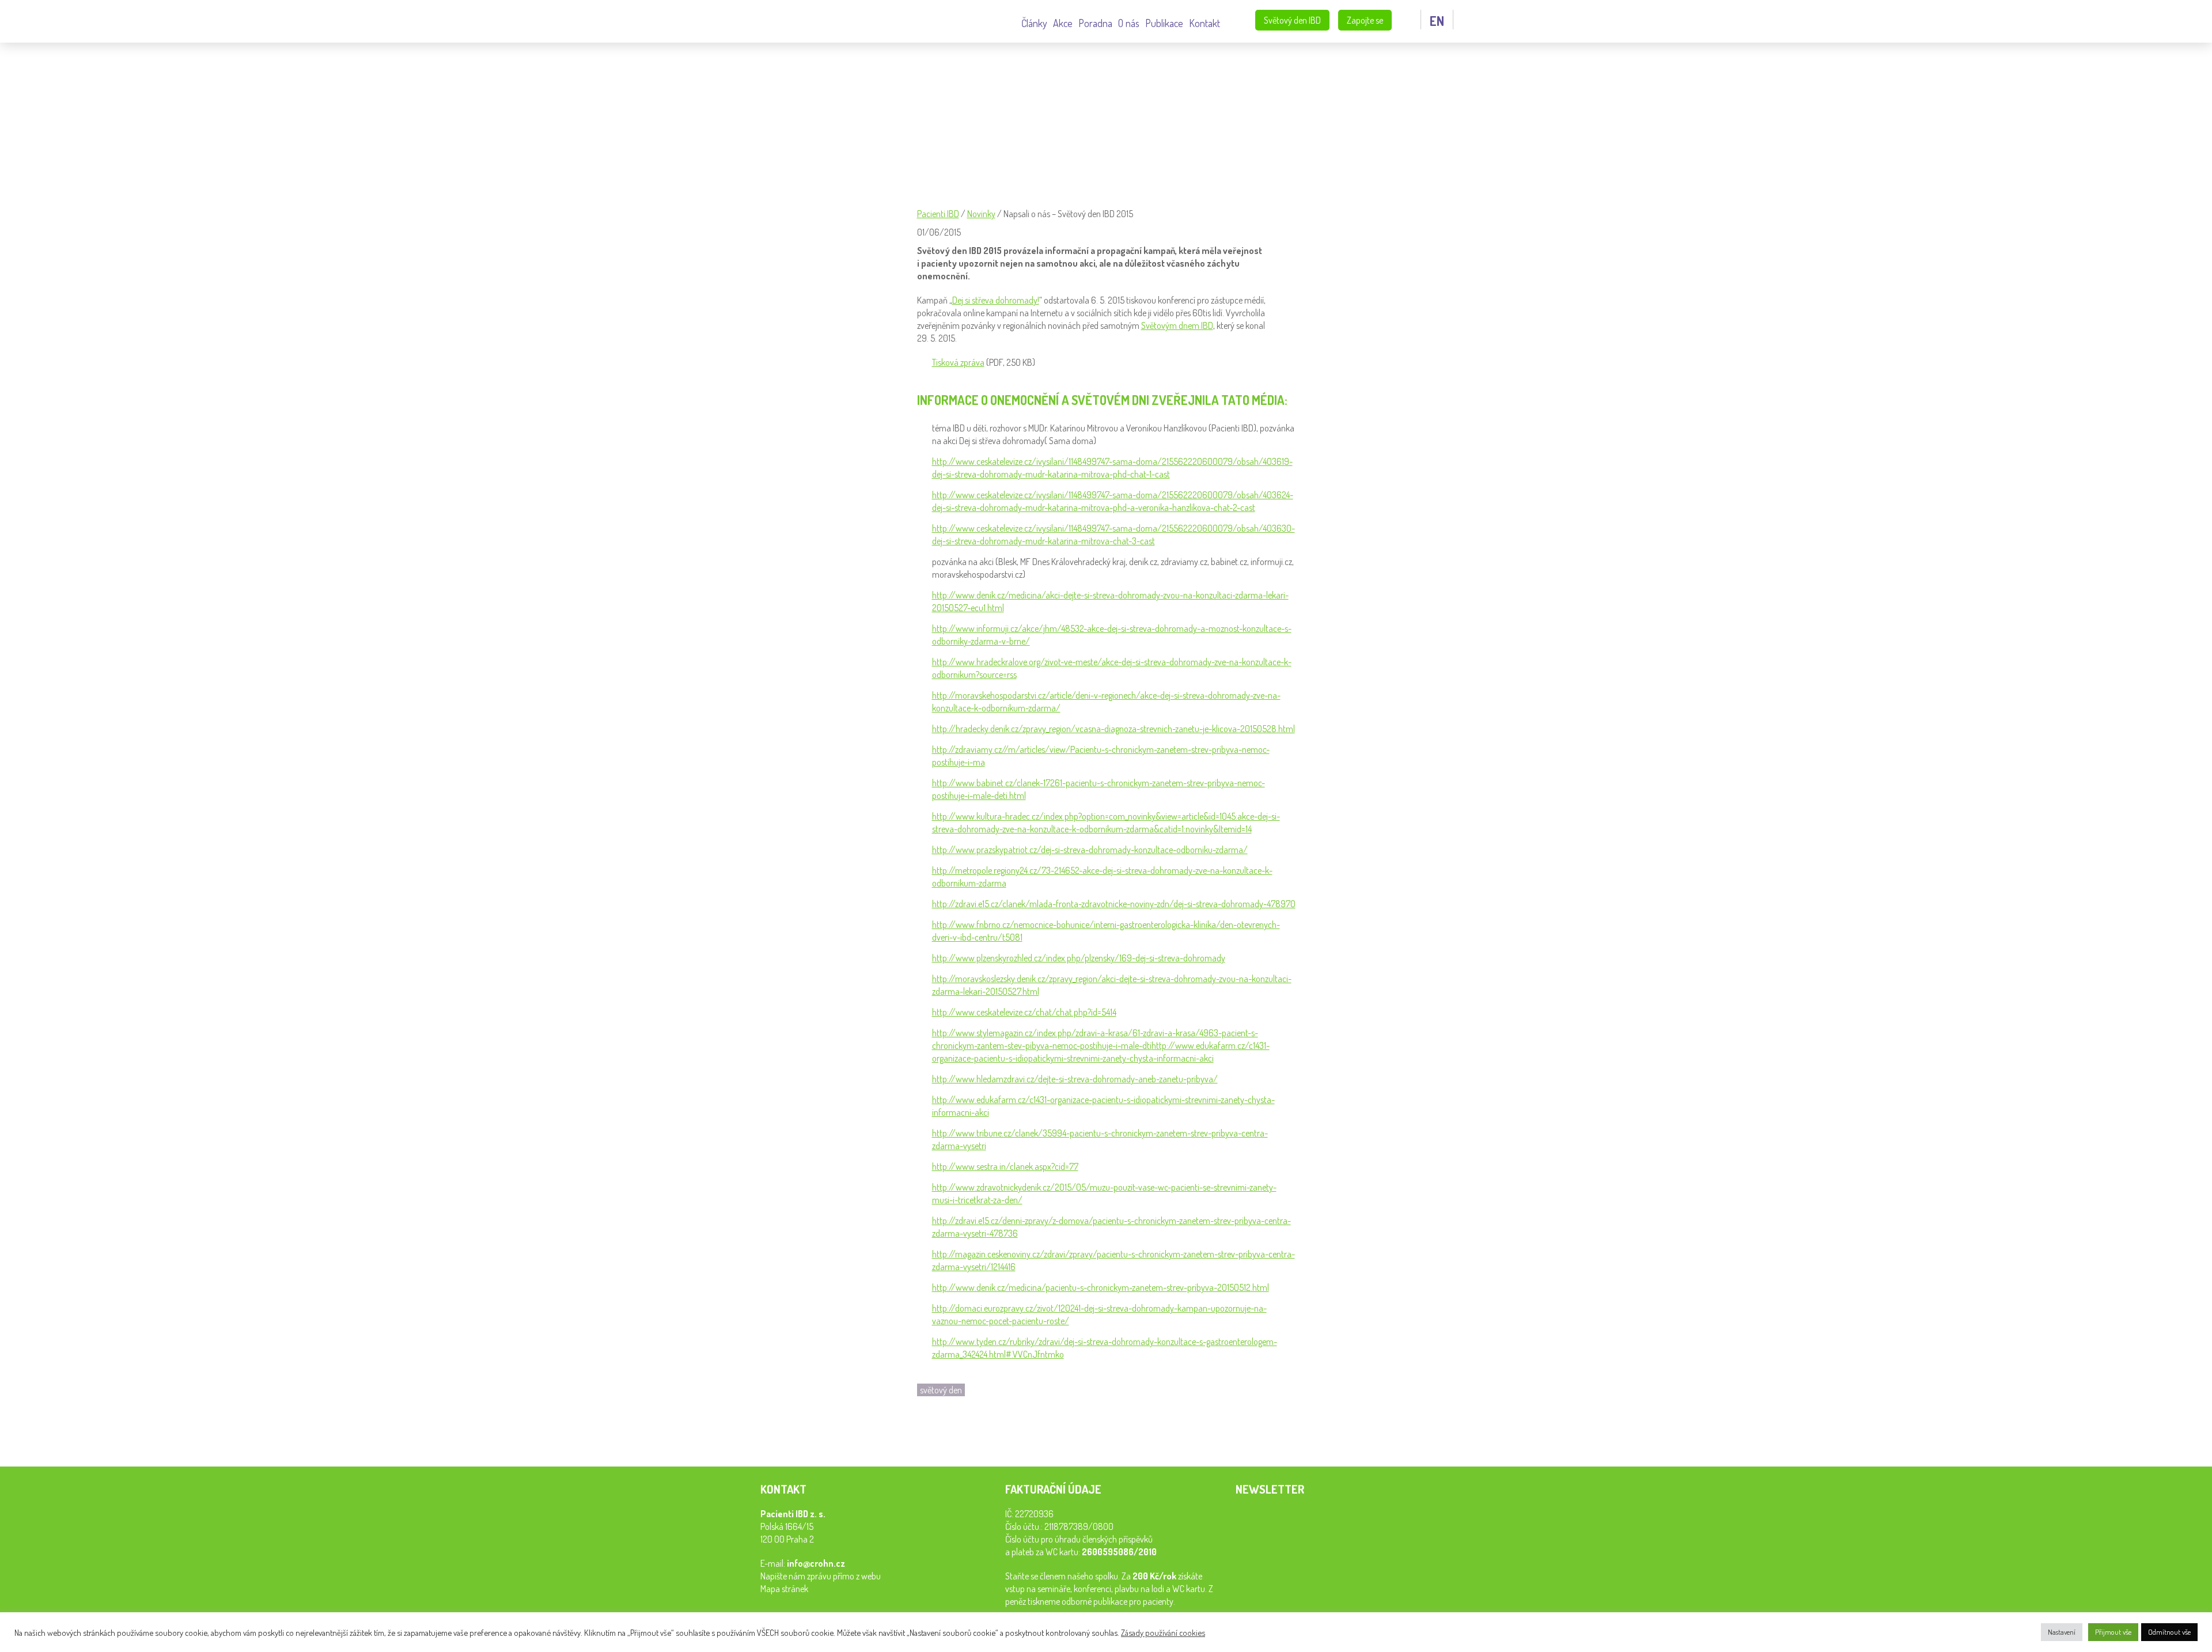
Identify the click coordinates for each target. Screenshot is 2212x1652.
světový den (941, 1390)
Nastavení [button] (2062, 1632)
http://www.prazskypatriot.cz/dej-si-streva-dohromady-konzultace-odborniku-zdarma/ (1090, 850)
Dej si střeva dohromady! (996, 300)
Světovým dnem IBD (1177, 325)
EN (1437, 21)
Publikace (1164, 22)
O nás (1129, 22)
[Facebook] (929, 1433)
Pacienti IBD (697, 22)
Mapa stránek (784, 1589)
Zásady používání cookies (1163, 1632)
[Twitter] (979, 1433)
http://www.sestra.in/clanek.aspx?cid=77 (1005, 1166)
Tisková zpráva (958, 362)
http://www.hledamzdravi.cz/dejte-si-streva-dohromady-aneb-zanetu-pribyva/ (1075, 1079)
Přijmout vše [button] (2113, 1632)
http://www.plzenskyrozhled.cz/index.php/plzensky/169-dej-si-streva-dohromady (1079, 958)
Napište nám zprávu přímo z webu (821, 1576)
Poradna (1095, 22)
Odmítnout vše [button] (2169, 1632)
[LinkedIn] (954, 1433)
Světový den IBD (1292, 20)
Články (1034, 22)
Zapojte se (1365, 20)
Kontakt (1205, 22)
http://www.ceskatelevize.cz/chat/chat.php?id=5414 (1024, 1012)
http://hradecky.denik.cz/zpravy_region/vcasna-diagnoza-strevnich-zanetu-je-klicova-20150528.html (1113, 729)
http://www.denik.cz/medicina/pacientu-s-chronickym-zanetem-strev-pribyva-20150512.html (1101, 1287)
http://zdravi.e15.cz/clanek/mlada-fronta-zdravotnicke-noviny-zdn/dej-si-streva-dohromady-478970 (1114, 904)
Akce (1063, 22)
